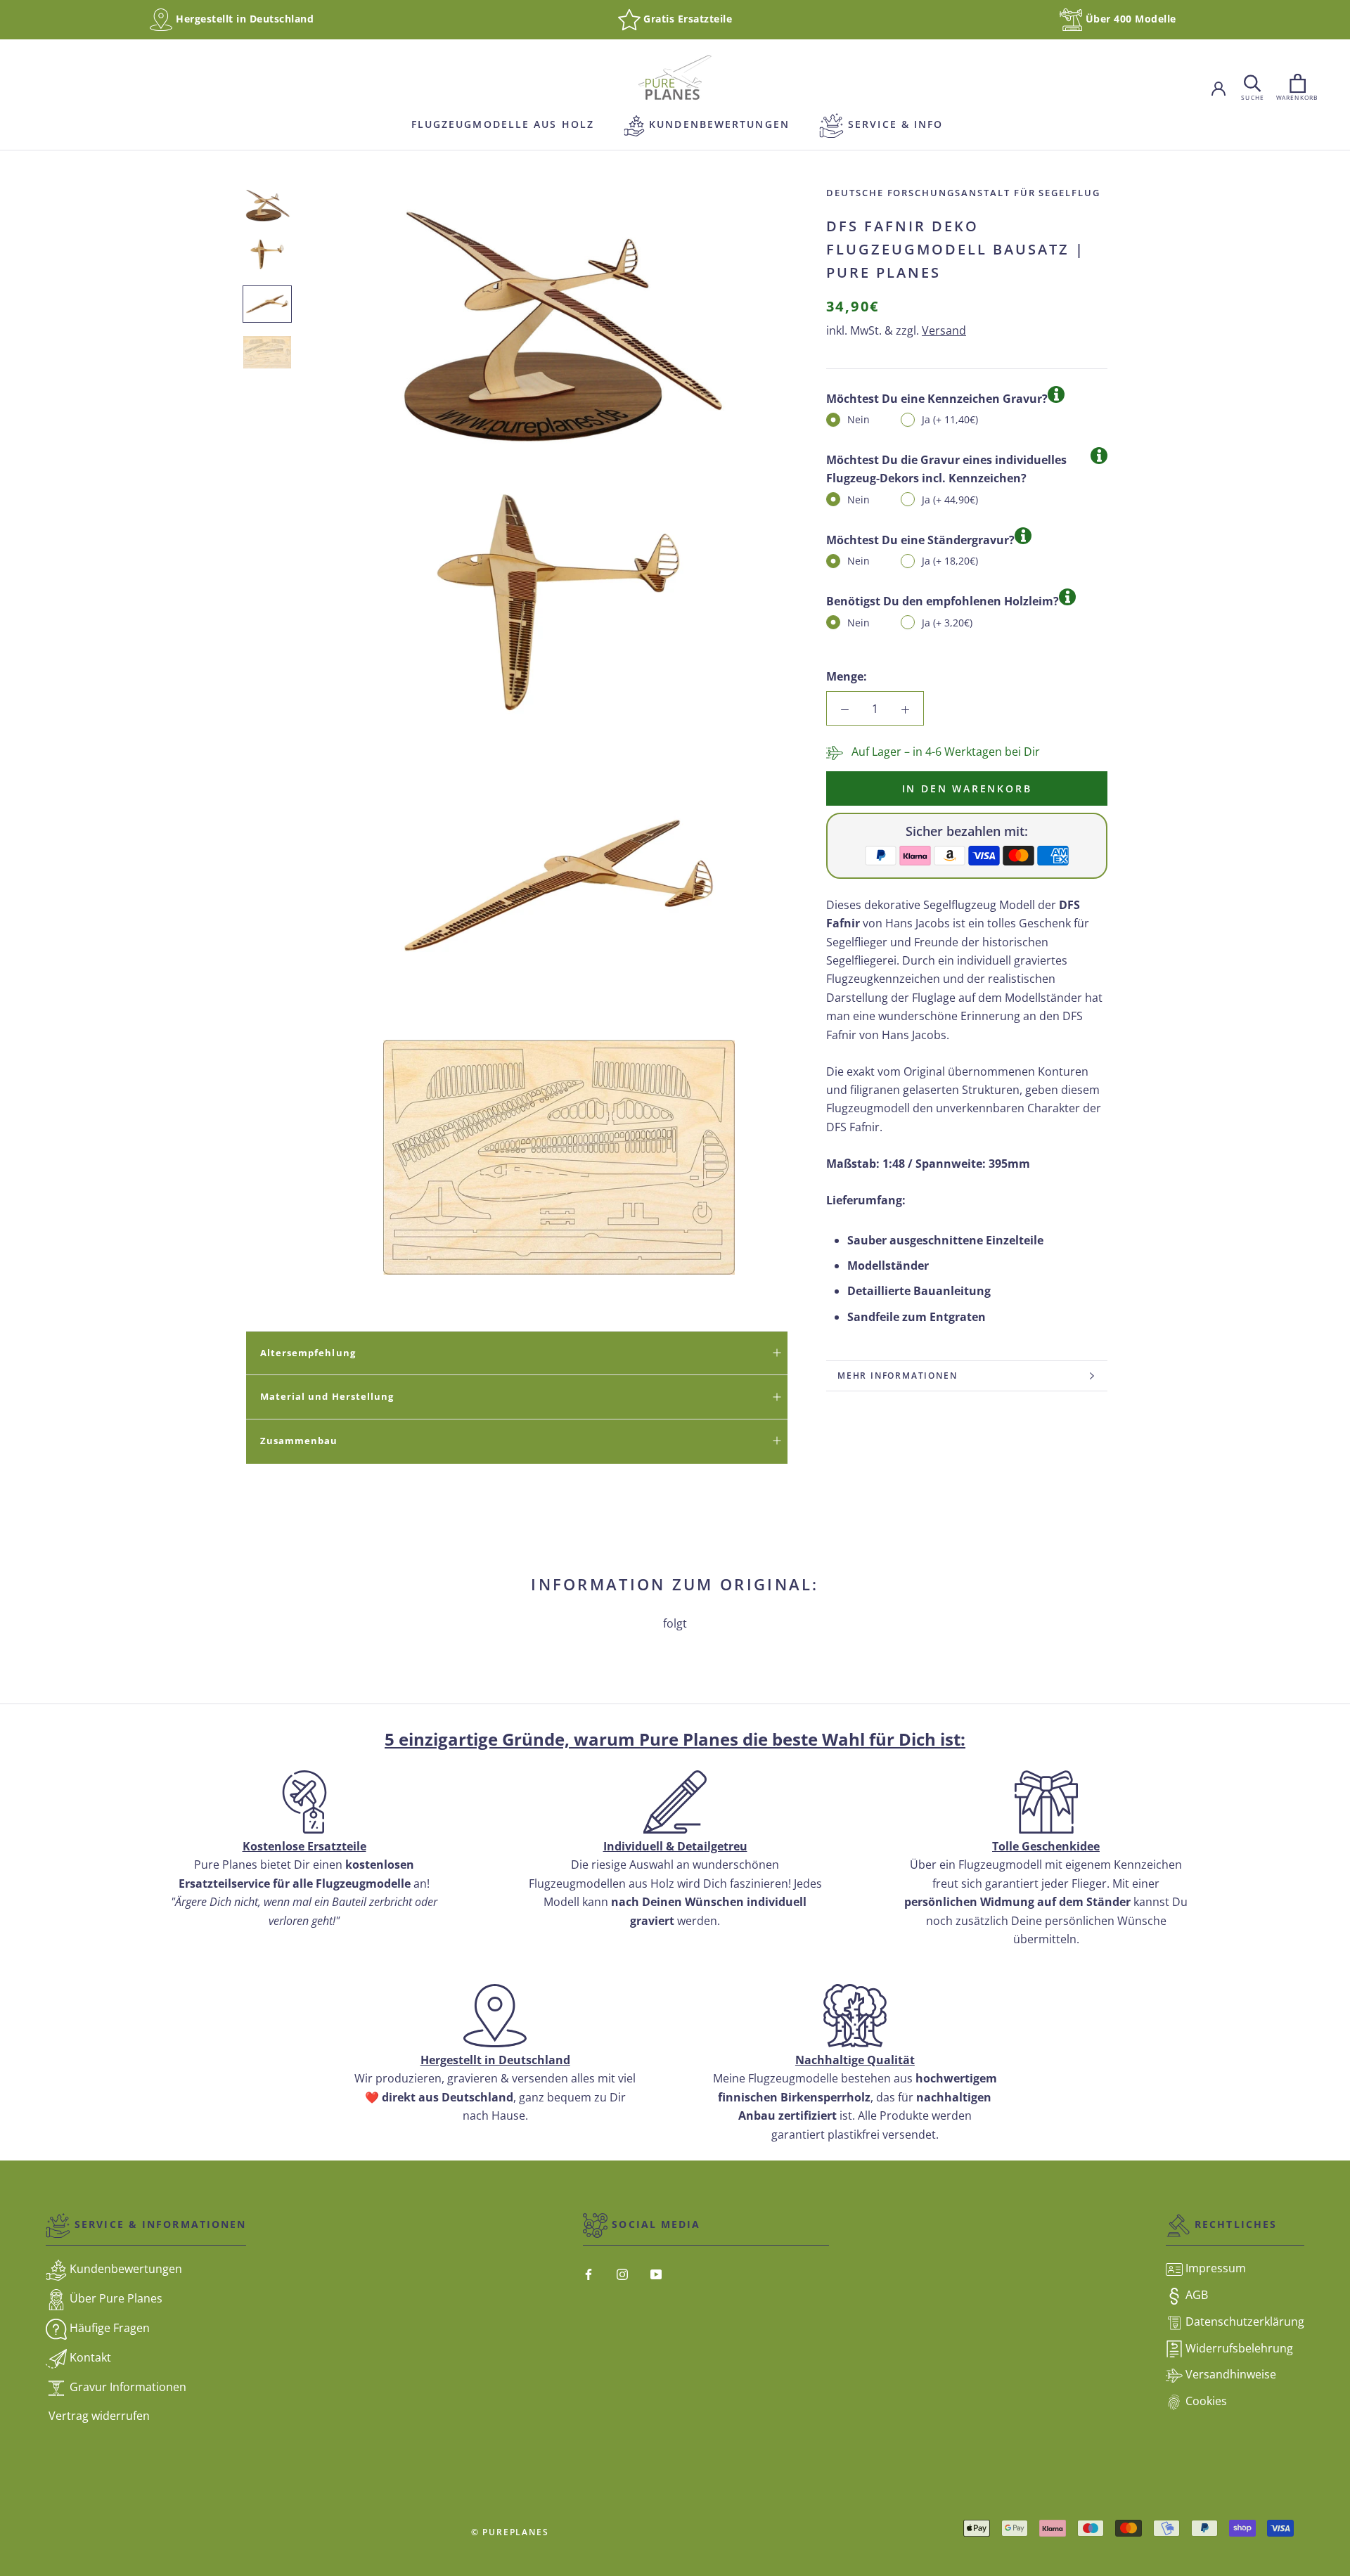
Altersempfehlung (308, 1353)
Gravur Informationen (127, 2388)
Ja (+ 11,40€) (950, 419)
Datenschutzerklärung (1243, 2321)
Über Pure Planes (115, 2299)
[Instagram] (622, 2273)
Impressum (1214, 2268)
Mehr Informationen (897, 1376)
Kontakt (89, 2358)
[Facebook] (589, 2273)
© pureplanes (510, 2532)
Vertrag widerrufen (98, 2416)
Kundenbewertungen (707, 124)
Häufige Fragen (108, 2329)
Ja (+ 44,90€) (950, 500)
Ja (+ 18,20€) (950, 561)
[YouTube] (656, 2273)
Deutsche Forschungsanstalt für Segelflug (963, 193)
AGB (1195, 2295)
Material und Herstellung (327, 1396)
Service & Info (894, 124)
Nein (859, 419)
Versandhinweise (1229, 2374)
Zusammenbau (299, 1441)
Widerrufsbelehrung (1238, 2348)
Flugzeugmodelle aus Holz (501, 124)
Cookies (1205, 2401)
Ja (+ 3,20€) (947, 623)
